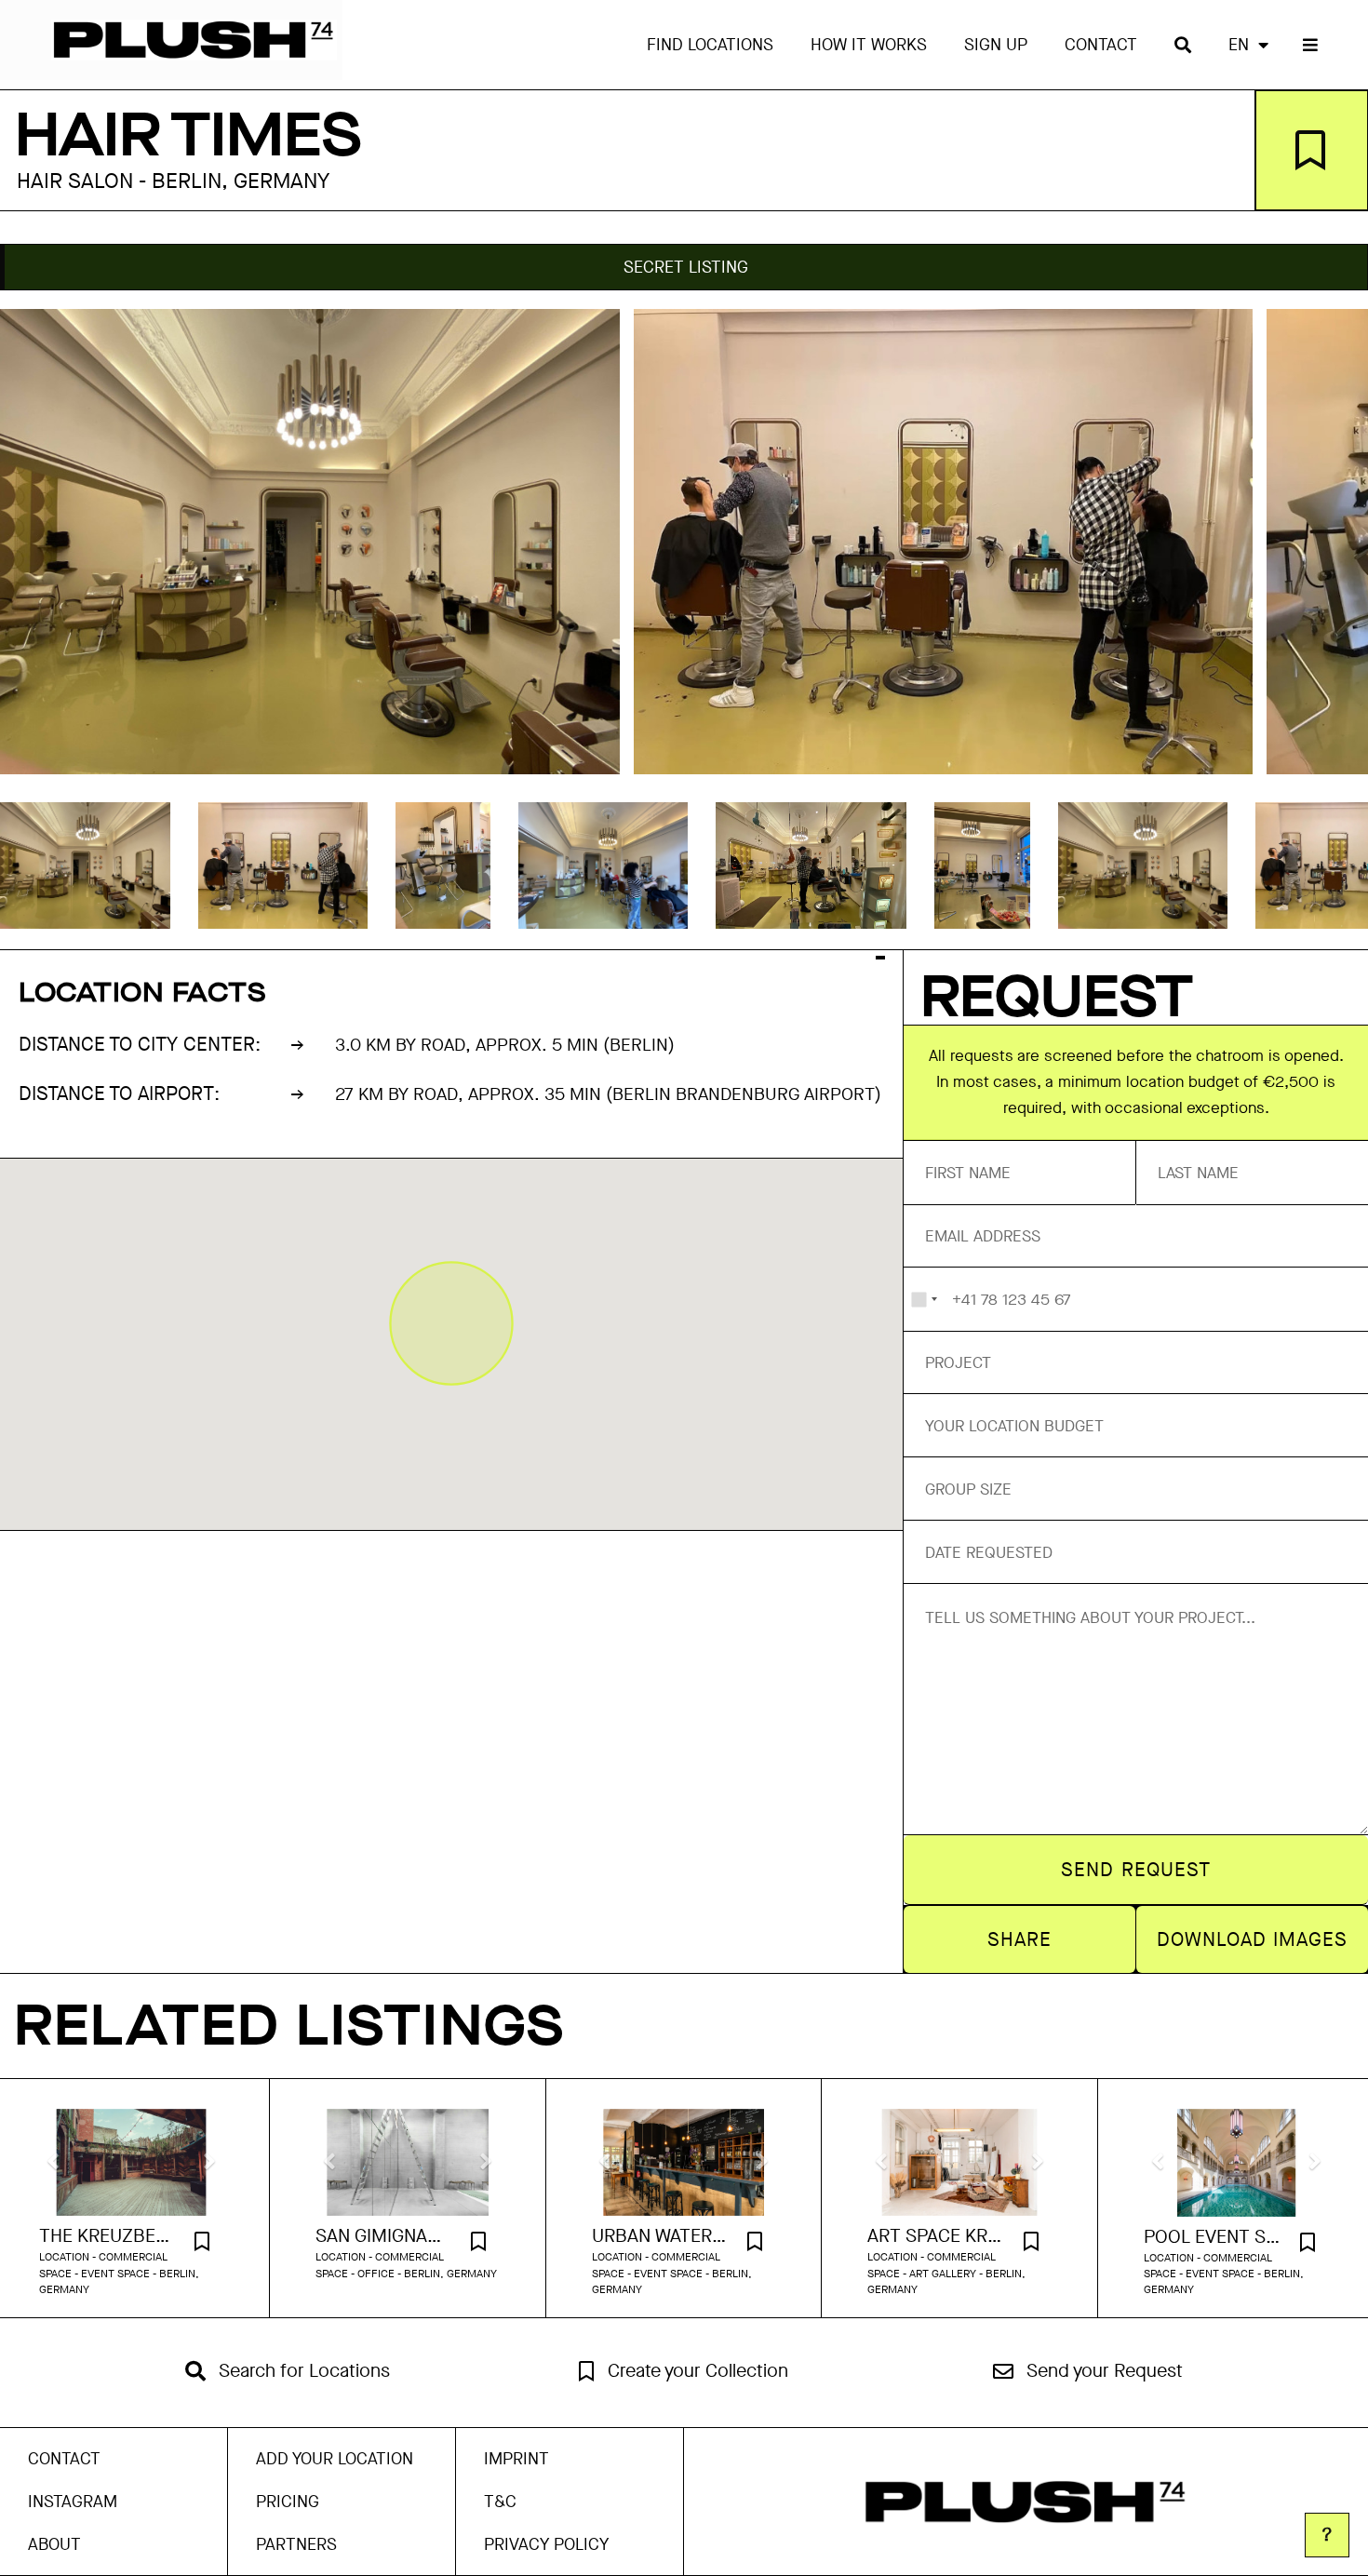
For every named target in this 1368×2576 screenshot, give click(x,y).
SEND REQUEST (1136, 1870)
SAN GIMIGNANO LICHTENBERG (384, 2236)
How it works (869, 45)
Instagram (73, 2502)
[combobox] (924, 1299)
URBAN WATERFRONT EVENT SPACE (661, 2236)
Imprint (516, 2459)
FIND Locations (710, 45)
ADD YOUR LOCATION (335, 2459)
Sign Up (996, 45)
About (54, 2544)
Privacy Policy (546, 2544)
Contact (1101, 45)
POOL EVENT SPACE (1213, 2237)
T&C (500, 2502)
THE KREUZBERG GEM (108, 2236)
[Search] (1183, 45)
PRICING (288, 2502)
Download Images (1253, 1939)
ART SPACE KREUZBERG (936, 2236)
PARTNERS (296, 2544)
